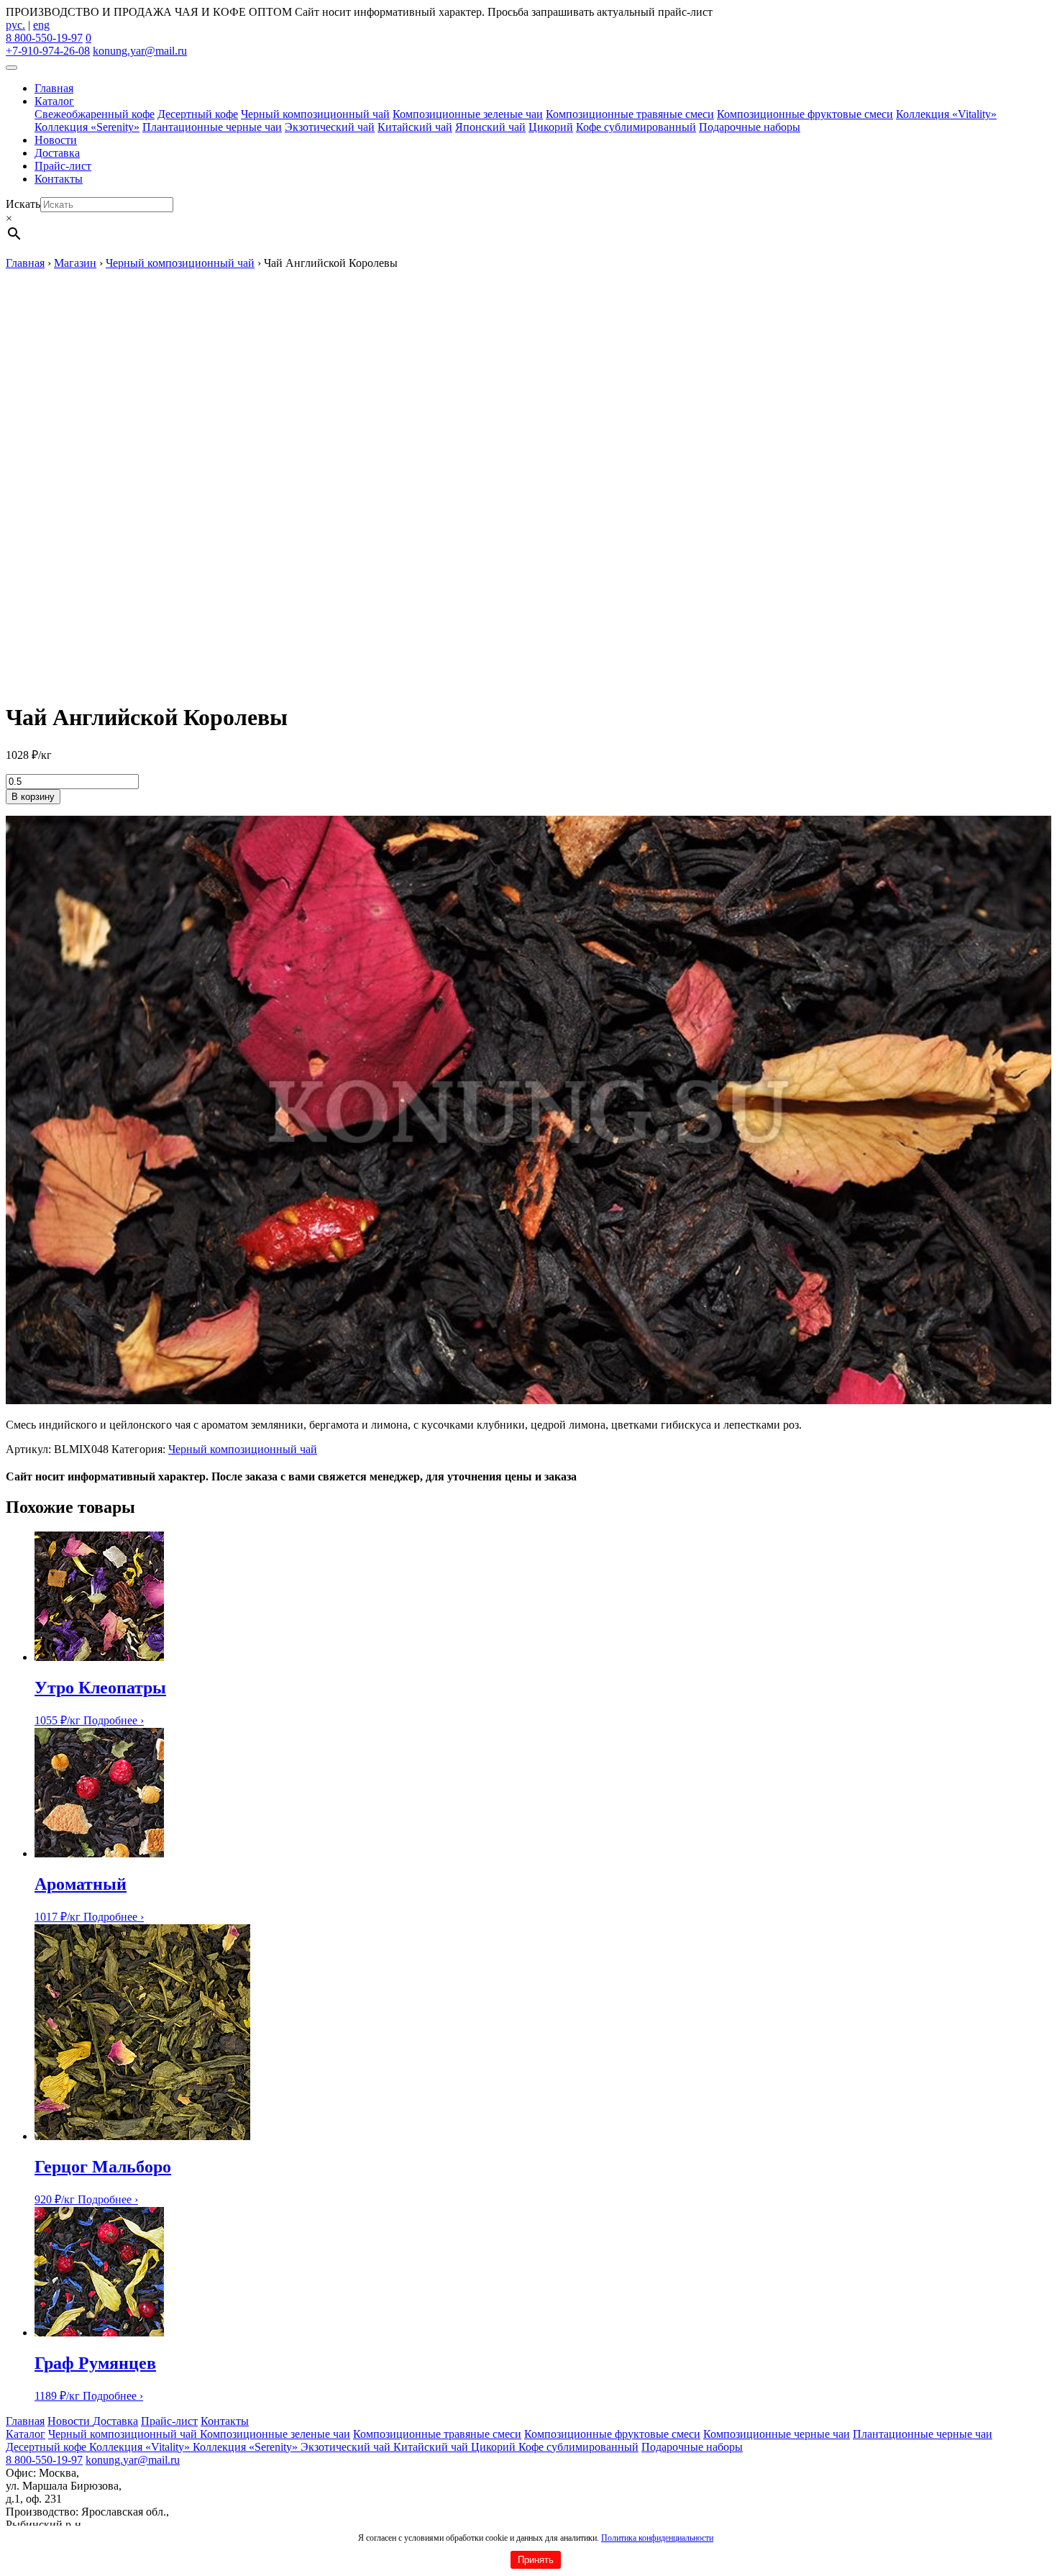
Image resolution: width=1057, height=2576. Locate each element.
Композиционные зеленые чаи (468, 114)
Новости (56, 140)
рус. (15, 25)
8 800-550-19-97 (44, 38)
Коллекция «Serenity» (87, 127)
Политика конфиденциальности (657, 2538)
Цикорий (551, 127)
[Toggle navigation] (12, 68)
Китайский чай (415, 127)
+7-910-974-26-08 (48, 51)
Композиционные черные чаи (777, 2434)
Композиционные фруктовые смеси (805, 114)
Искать (23, 204)
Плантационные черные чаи (212, 127)
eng (41, 25)
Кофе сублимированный (636, 127)
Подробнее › (114, 1720)
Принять (536, 2560)
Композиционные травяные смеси (630, 114)
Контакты (59, 179)
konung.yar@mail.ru (140, 51)
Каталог (54, 101)
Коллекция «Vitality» (946, 114)
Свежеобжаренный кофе (95, 114)
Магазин (75, 263)
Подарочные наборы (750, 127)
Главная (54, 88)
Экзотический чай (330, 127)
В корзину (33, 797)
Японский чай (490, 127)
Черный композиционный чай (315, 114)
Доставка (57, 153)
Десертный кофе (198, 114)
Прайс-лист (63, 166)
